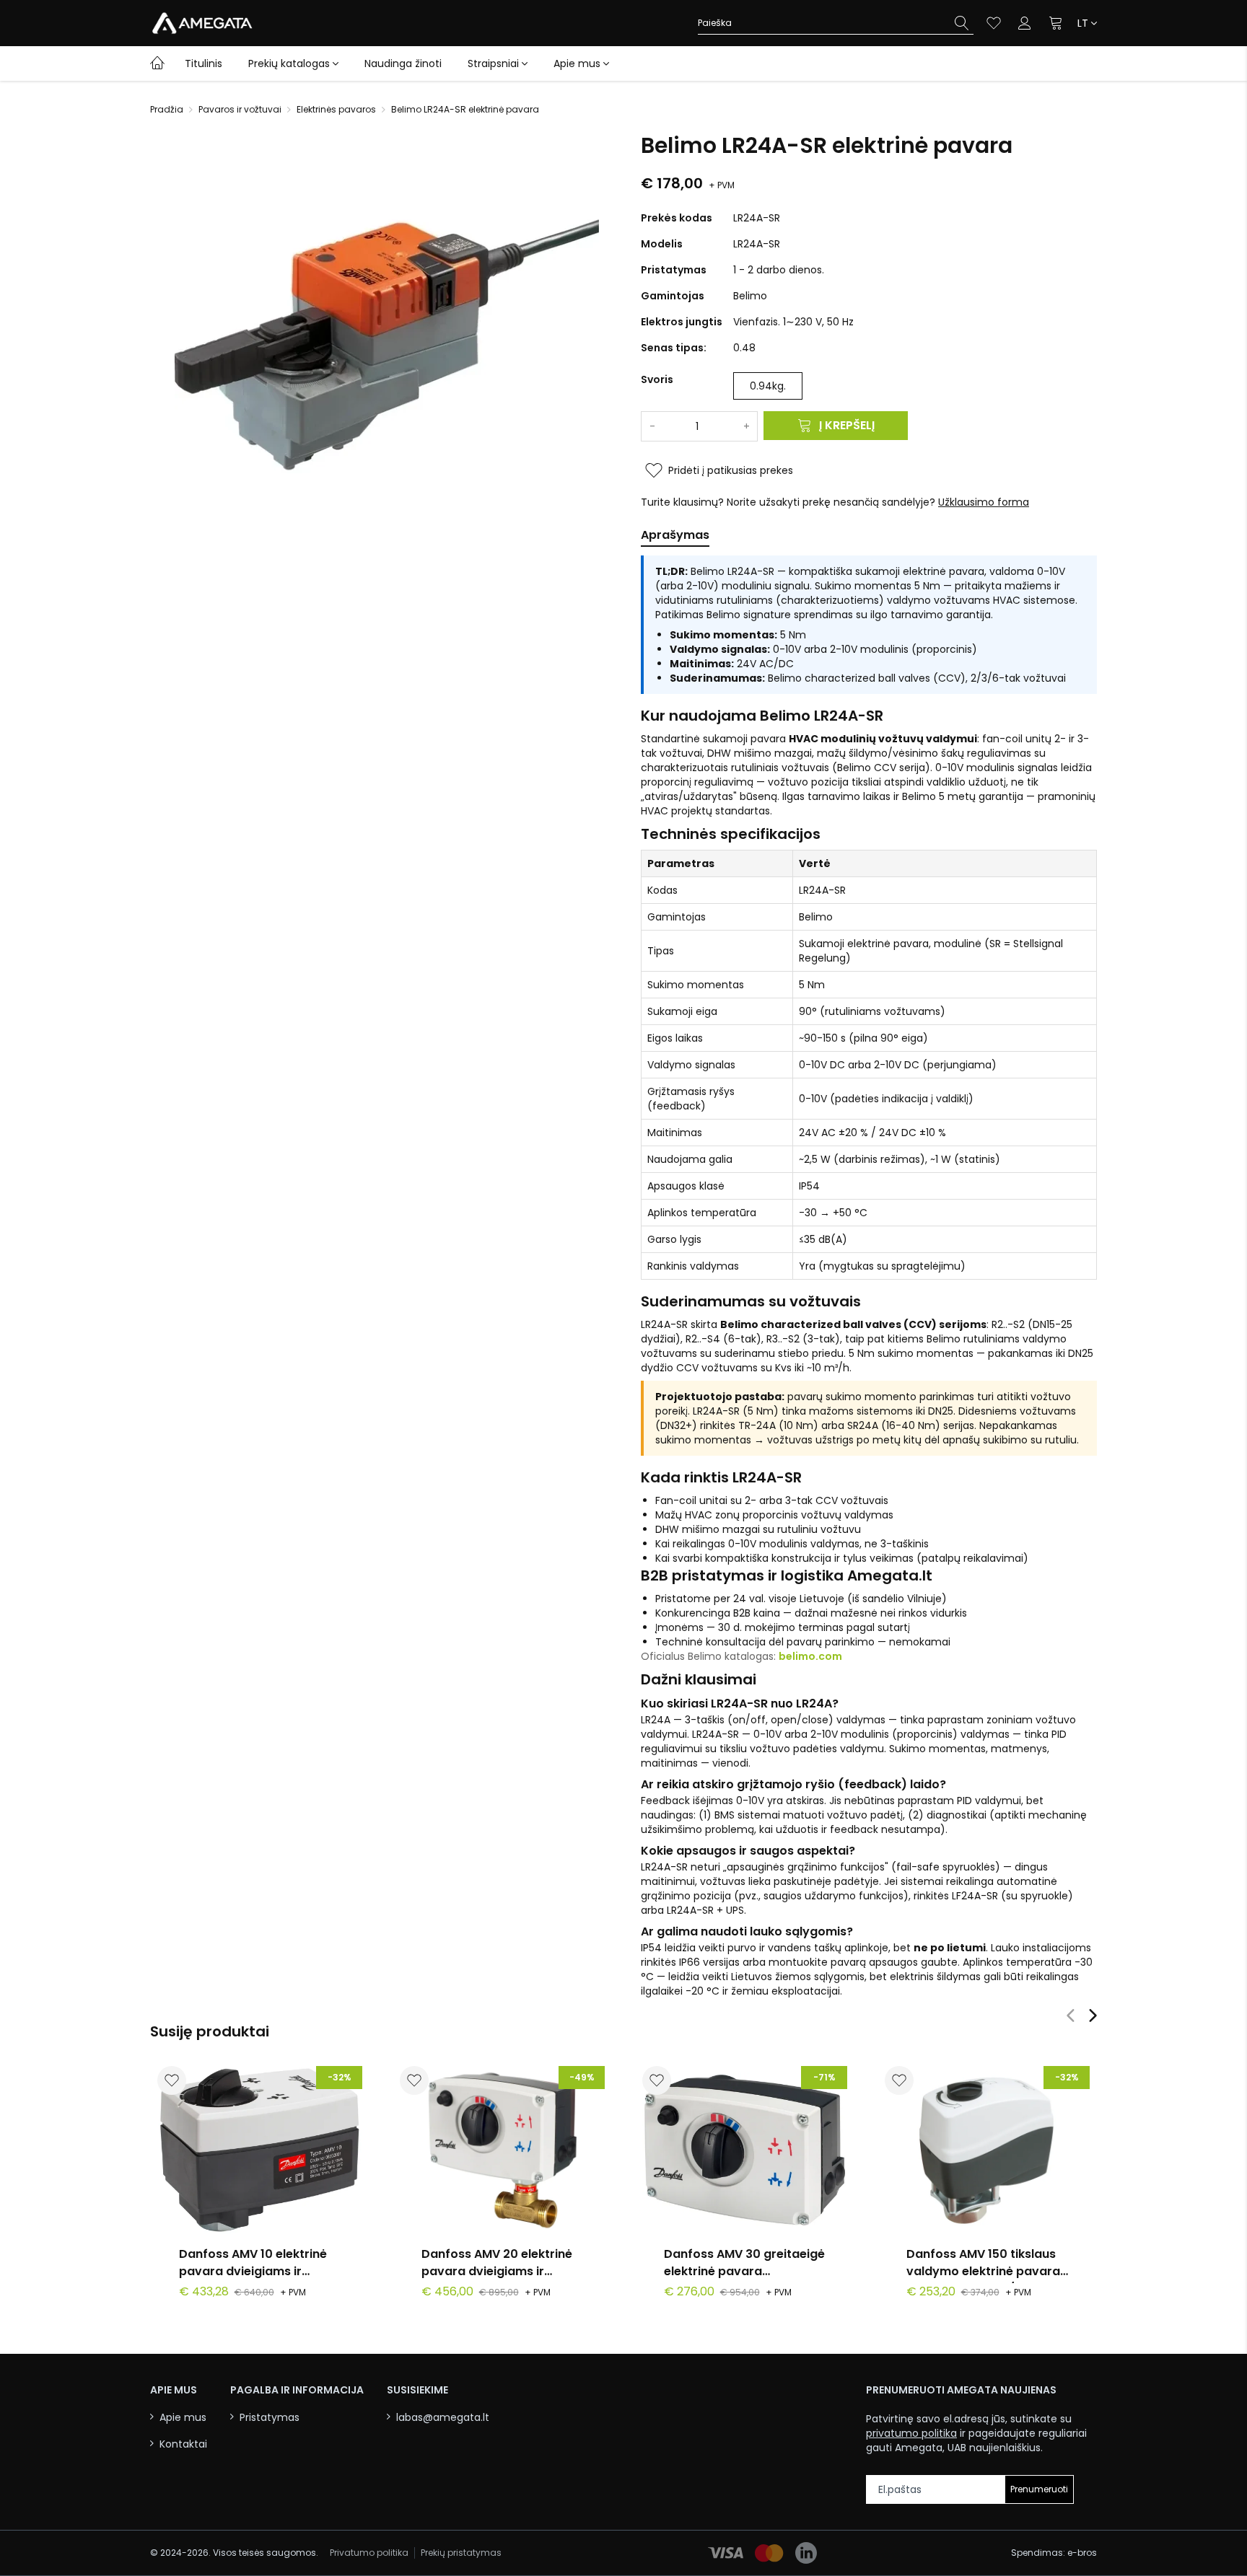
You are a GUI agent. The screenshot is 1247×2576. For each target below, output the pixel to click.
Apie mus (577, 63)
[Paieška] (962, 23)
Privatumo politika (369, 2553)
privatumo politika (911, 2433)
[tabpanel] (869, 1277)
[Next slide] (1093, 2015)
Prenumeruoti (1039, 2489)
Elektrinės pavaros (336, 110)
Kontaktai (183, 2444)
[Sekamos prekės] (994, 23)
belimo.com (810, 1656)
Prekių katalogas (289, 63)
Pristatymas (270, 2418)
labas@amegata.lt (443, 2418)
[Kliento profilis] (1025, 23)
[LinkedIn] (806, 2553)
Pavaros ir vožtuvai (240, 110)
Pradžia (167, 110)
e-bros (1082, 2553)
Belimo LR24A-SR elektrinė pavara (465, 110)
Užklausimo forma (984, 502)
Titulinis (204, 63)
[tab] (675, 538)
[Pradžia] (157, 62)
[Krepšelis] (1056, 23)
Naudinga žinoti (403, 63)
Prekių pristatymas (461, 2553)
